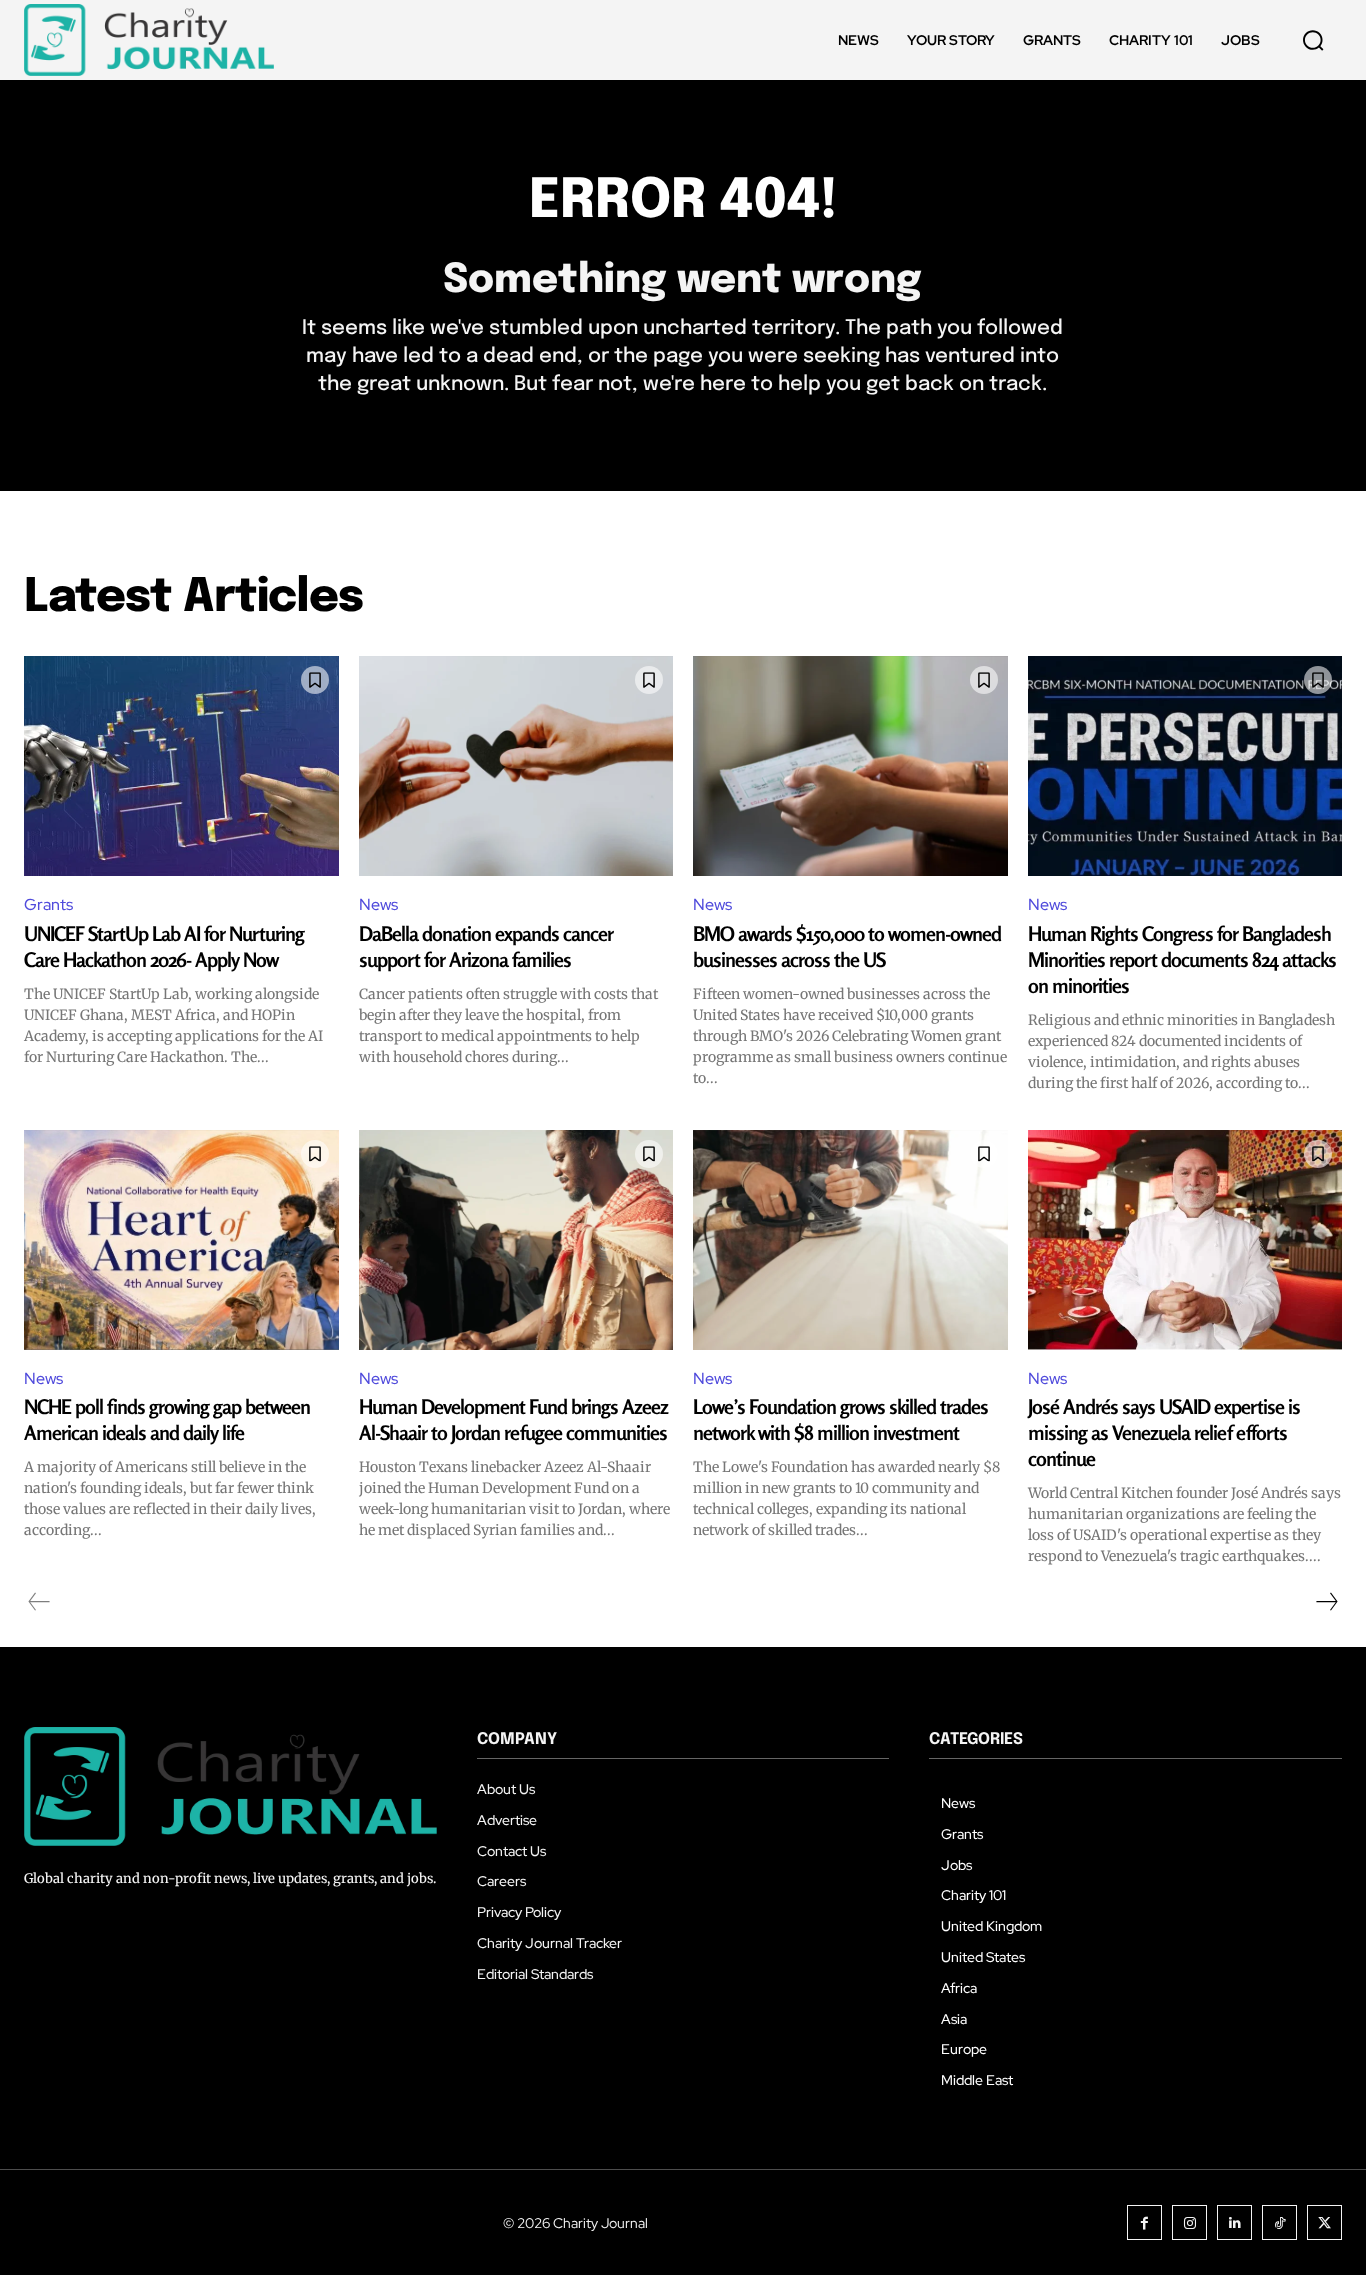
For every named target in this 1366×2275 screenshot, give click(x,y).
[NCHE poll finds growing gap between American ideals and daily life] (181, 1240)
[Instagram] (1189, 2222)
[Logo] (149, 40)
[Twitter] (1324, 2222)
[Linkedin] (1234, 2222)
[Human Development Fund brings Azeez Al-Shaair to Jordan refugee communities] (516, 1240)
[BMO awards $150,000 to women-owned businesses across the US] (850, 766)
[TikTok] (1279, 2222)
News (378, 904)
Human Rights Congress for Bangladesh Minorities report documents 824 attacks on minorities (1182, 959)
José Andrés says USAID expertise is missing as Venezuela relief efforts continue (1164, 1432)
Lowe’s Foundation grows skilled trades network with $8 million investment (840, 1419)
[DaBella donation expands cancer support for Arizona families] (516, 766)
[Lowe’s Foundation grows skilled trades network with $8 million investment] (850, 1240)
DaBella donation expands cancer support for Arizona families (486, 946)
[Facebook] (1144, 2222)
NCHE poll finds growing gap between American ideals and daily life (167, 1419)
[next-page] (1326, 1602)
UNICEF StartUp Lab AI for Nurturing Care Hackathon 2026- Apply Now (164, 946)
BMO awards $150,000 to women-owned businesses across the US (847, 946)
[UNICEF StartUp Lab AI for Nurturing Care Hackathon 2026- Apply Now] (181, 766)
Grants (48, 904)
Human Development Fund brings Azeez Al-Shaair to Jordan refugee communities (513, 1419)
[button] (1313, 40)
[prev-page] (39, 1602)
